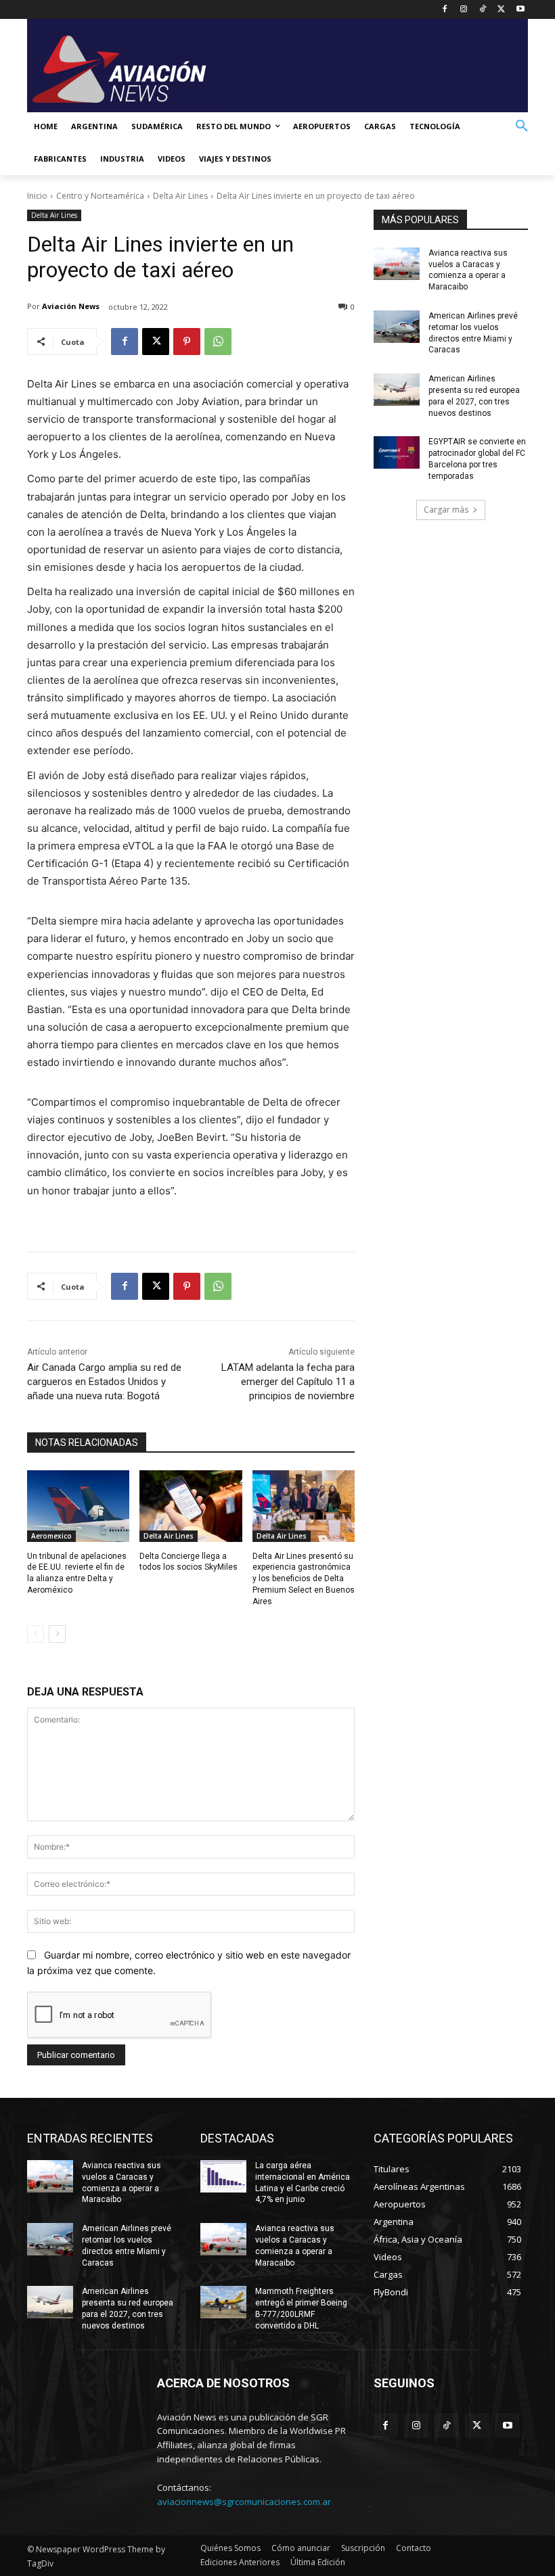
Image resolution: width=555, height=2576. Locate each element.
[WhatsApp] (218, 342)
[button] (522, 126)
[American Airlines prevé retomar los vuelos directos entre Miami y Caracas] (397, 327)
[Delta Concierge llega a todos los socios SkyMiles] (191, 1506)
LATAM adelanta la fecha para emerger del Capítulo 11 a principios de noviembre (288, 1382)
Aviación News (71, 306)
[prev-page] (36, 1634)
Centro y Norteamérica (100, 196)
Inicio (37, 196)
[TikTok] (483, 10)
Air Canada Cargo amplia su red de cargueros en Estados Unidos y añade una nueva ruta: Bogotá (104, 1382)
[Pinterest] (187, 342)
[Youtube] (520, 10)
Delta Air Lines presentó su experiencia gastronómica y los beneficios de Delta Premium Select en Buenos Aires (304, 1579)
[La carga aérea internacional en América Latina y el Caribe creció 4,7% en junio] (223, 2176)
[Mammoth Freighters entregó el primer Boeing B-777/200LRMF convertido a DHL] (223, 2302)
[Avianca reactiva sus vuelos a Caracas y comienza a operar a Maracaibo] (397, 264)
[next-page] (57, 1634)
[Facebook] (445, 10)
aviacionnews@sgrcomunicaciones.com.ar (244, 2502)
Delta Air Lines (180, 196)
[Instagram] (464, 10)
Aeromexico (51, 1536)
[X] (501, 10)
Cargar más (446, 510)
